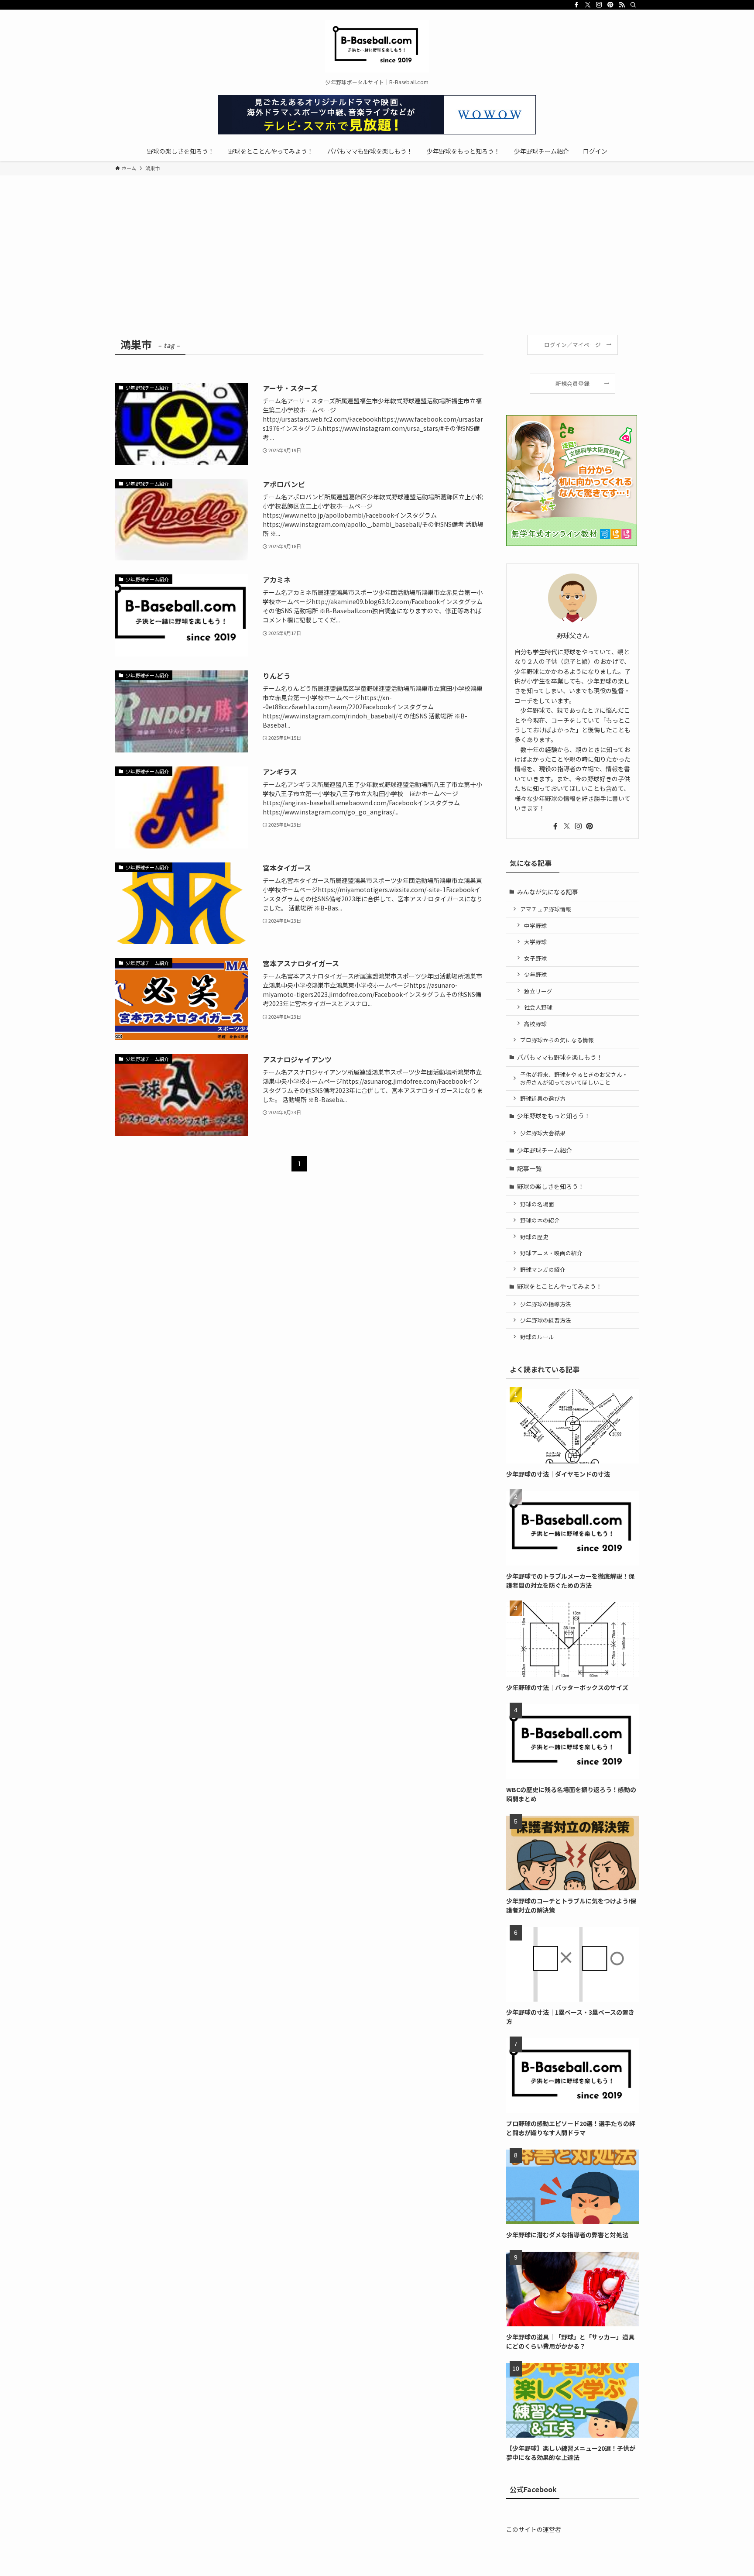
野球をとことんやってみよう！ (560, 1286)
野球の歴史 (534, 1237)
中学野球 (535, 926)
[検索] (633, 5)
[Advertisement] (377, 269)
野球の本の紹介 (540, 1220)
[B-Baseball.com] (377, 46)
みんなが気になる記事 (548, 892)
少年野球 (535, 974)
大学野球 (535, 942)
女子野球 (535, 958)
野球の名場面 (537, 1204)
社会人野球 (538, 1007)
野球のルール (537, 1337)
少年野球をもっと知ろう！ (554, 1116)
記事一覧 (529, 1168)
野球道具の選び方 (543, 1098)
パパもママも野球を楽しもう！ (560, 1057)
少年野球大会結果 (543, 1133)
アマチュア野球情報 (546, 909)
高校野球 (535, 1024)
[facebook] (576, 5)
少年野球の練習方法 (546, 1320)
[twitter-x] (588, 5)
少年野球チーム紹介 (545, 1150)
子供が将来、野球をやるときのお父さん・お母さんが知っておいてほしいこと (574, 1078)
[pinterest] (610, 5)
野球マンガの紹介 (543, 1269)
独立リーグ (538, 991)
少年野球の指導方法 (546, 1304)
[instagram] (599, 5)
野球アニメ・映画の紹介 (551, 1253)
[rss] (622, 5)
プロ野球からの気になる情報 (557, 1040)
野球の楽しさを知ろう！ (551, 1186)
